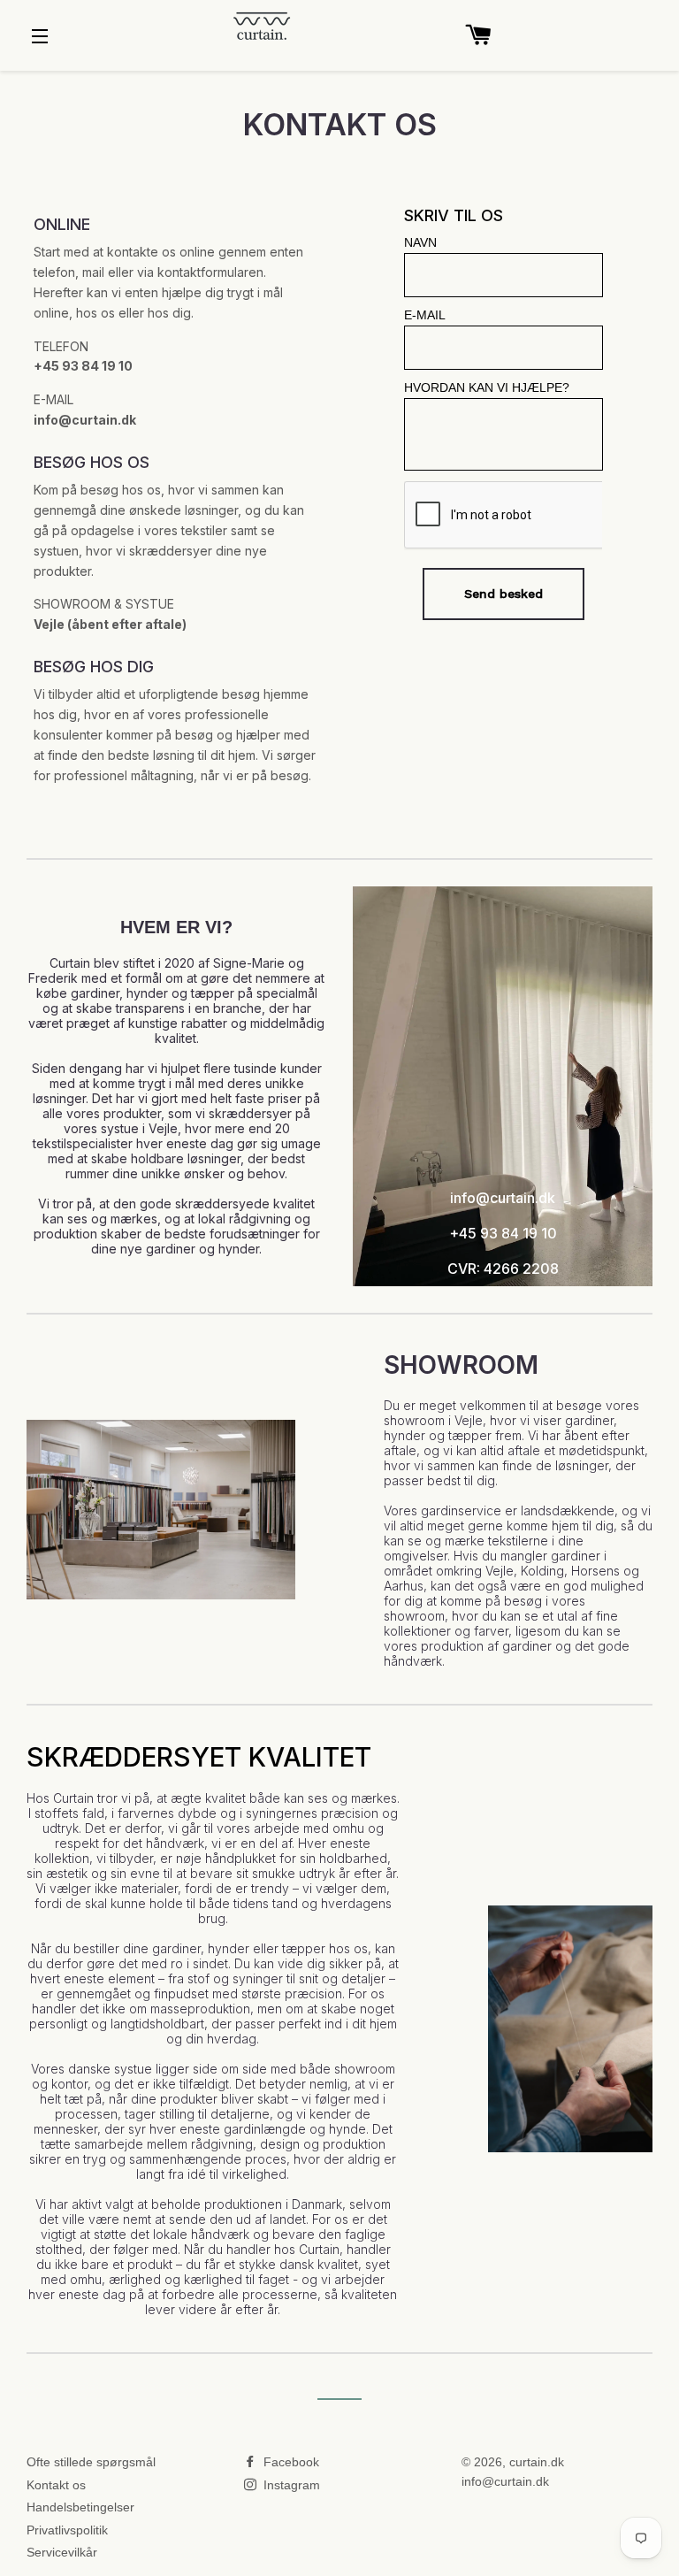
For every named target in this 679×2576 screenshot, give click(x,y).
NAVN (420, 242)
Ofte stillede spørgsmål (91, 2462)
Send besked (504, 594)
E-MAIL (425, 315)
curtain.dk (537, 2462)
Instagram (290, 2485)
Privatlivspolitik (67, 2530)
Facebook (290, 2462)
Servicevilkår (62, 2552)
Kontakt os (56, 2485)
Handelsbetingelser (80, 2507)
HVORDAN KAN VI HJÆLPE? (487, 387)
